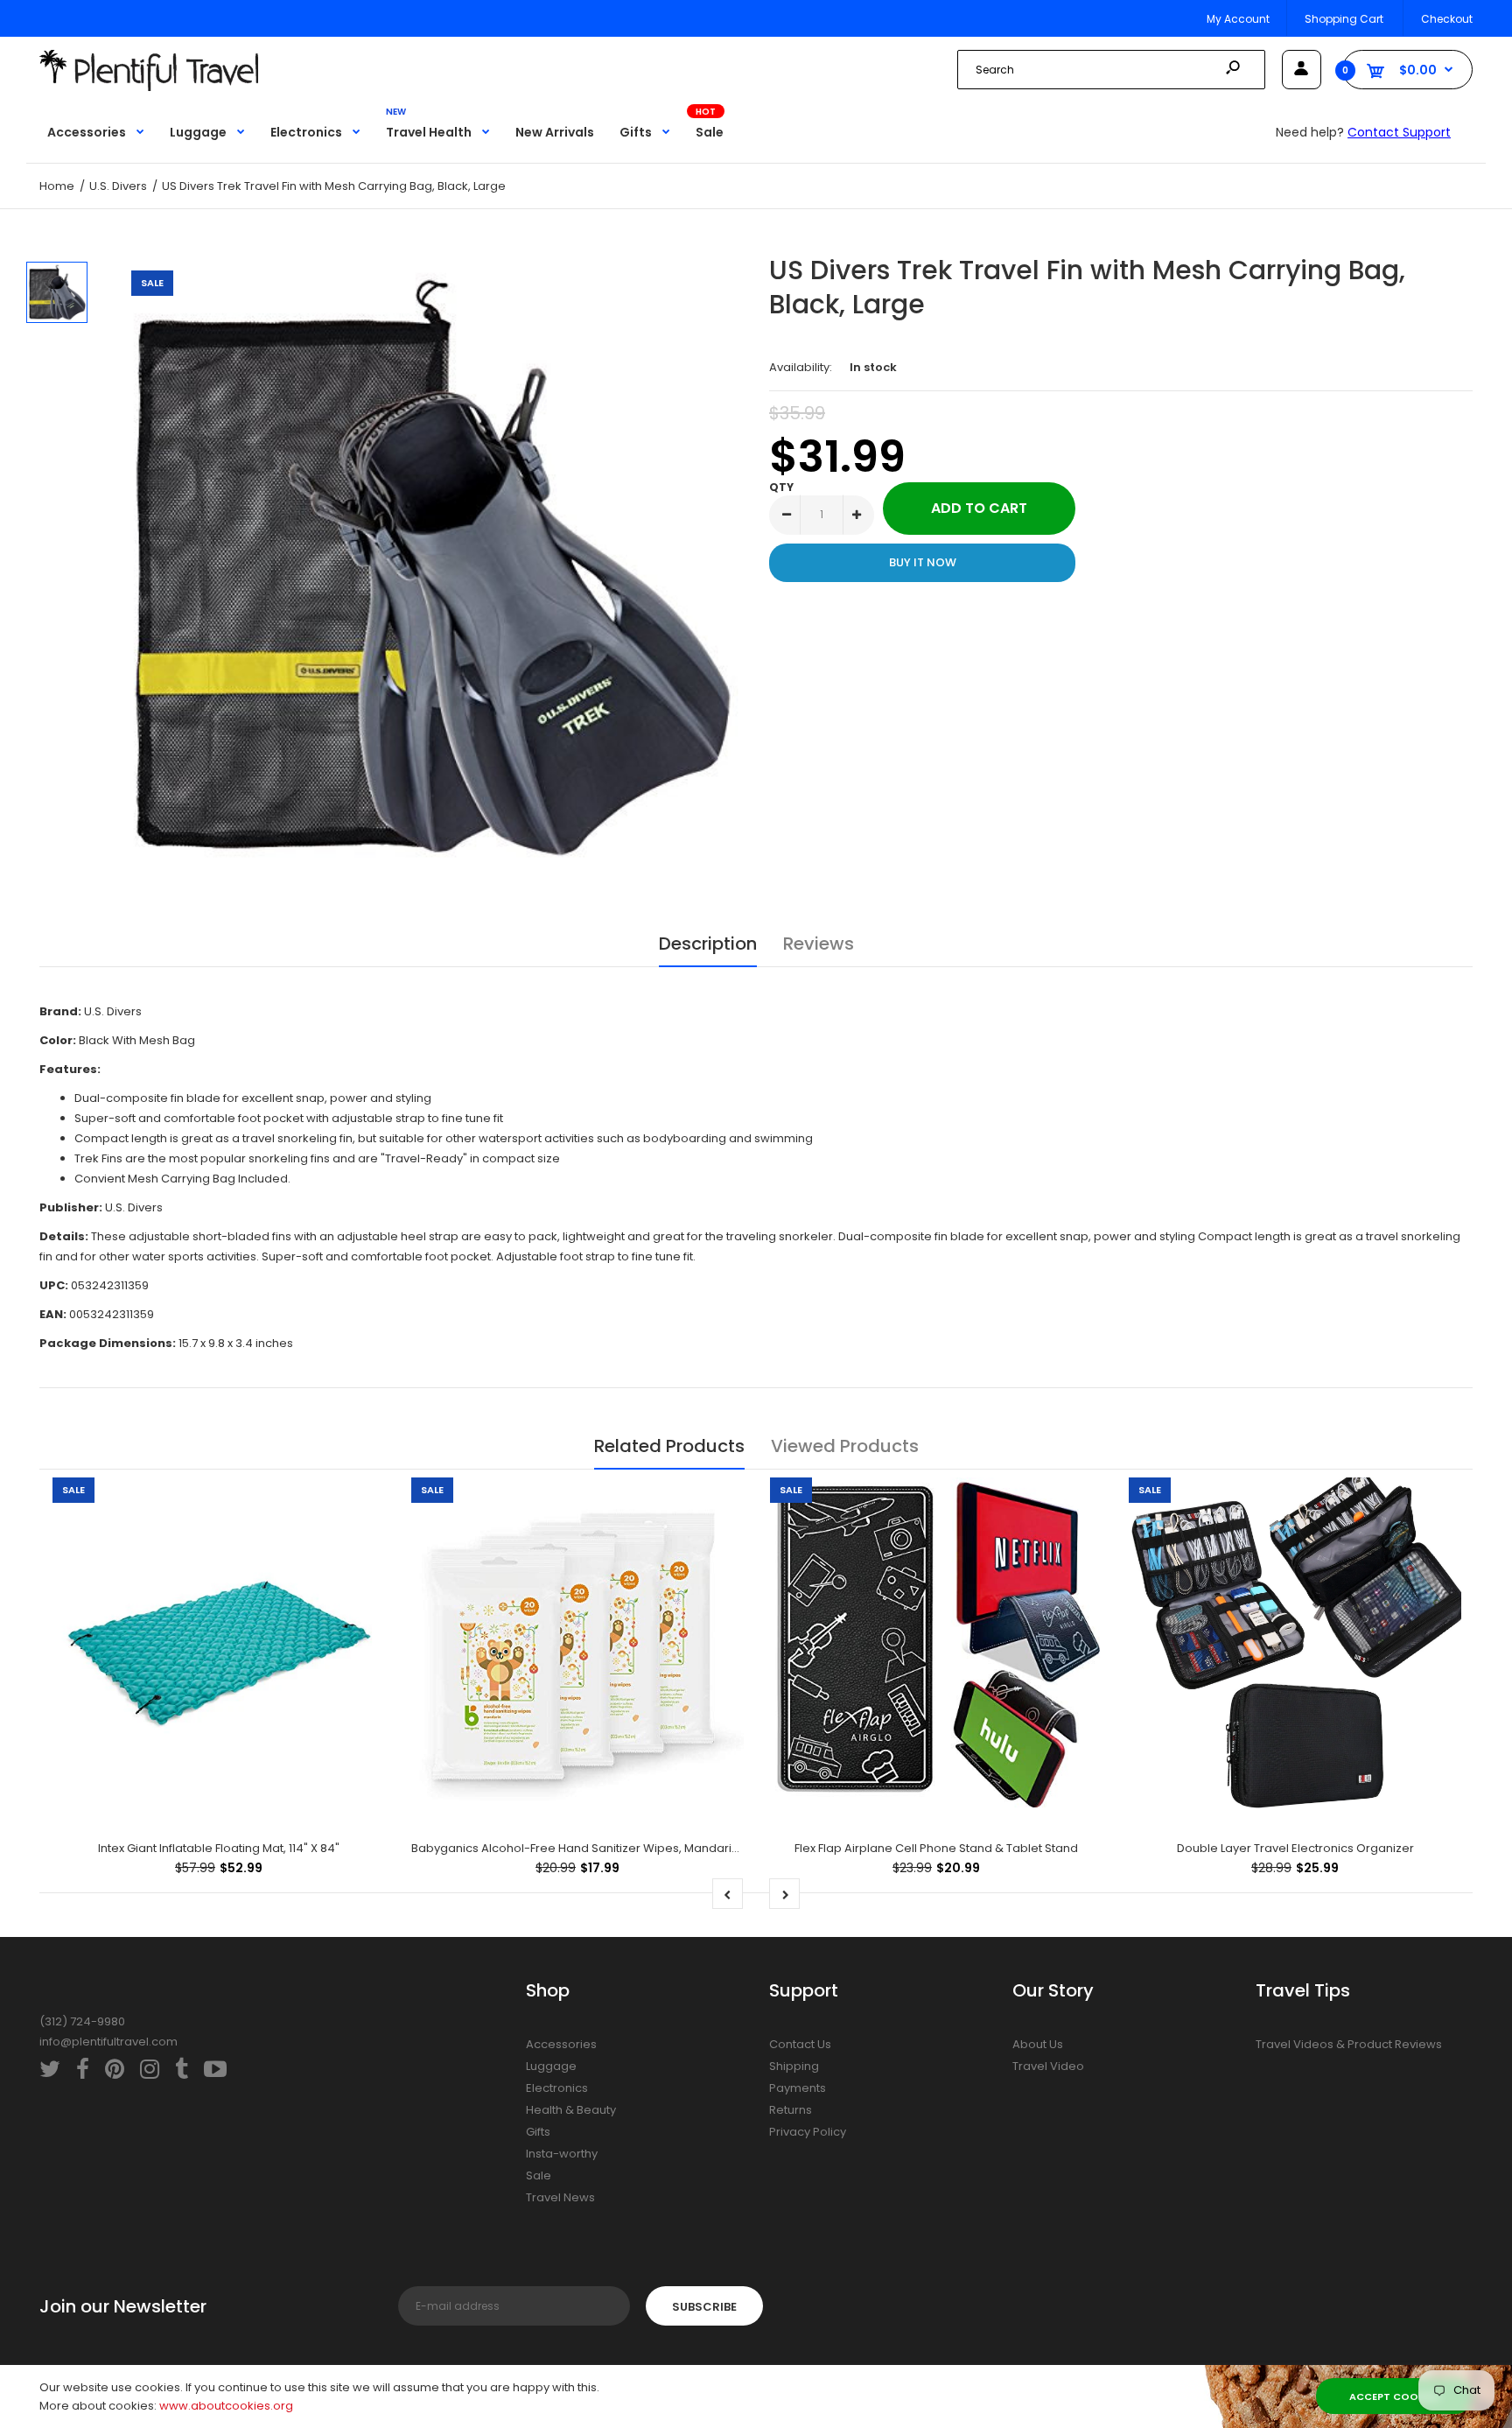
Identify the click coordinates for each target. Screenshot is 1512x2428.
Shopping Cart (1344, 19)
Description (708, 944)
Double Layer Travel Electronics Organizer (1295, 1848)
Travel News (560, 2197)
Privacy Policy (808, 2132)
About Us (1038, 2044)
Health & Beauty (571, 2110)
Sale (539, 2175)
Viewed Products (845, 1446)
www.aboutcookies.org (226, 2406)
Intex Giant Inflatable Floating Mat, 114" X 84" (219, 1848)
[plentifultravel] (149, 87)
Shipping (794, 2066)
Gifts (538, 2132)
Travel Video (1048, 2066)
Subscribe (704, 2307)
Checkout (1447, 19)
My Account (1238, 19)
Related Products (669, 1446)
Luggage (551, 2066)
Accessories (561, 2044)
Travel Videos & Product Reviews (1349, 2044)
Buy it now (923, 562)
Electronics (557, 2088)
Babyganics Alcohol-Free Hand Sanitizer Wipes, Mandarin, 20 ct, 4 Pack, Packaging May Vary (674, 1848)
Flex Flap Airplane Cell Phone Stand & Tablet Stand (936, 1848)
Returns (791, 2110)
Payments (798, 2088)
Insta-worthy (562, 2154)
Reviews (819, 944)
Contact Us (800, 2044)
